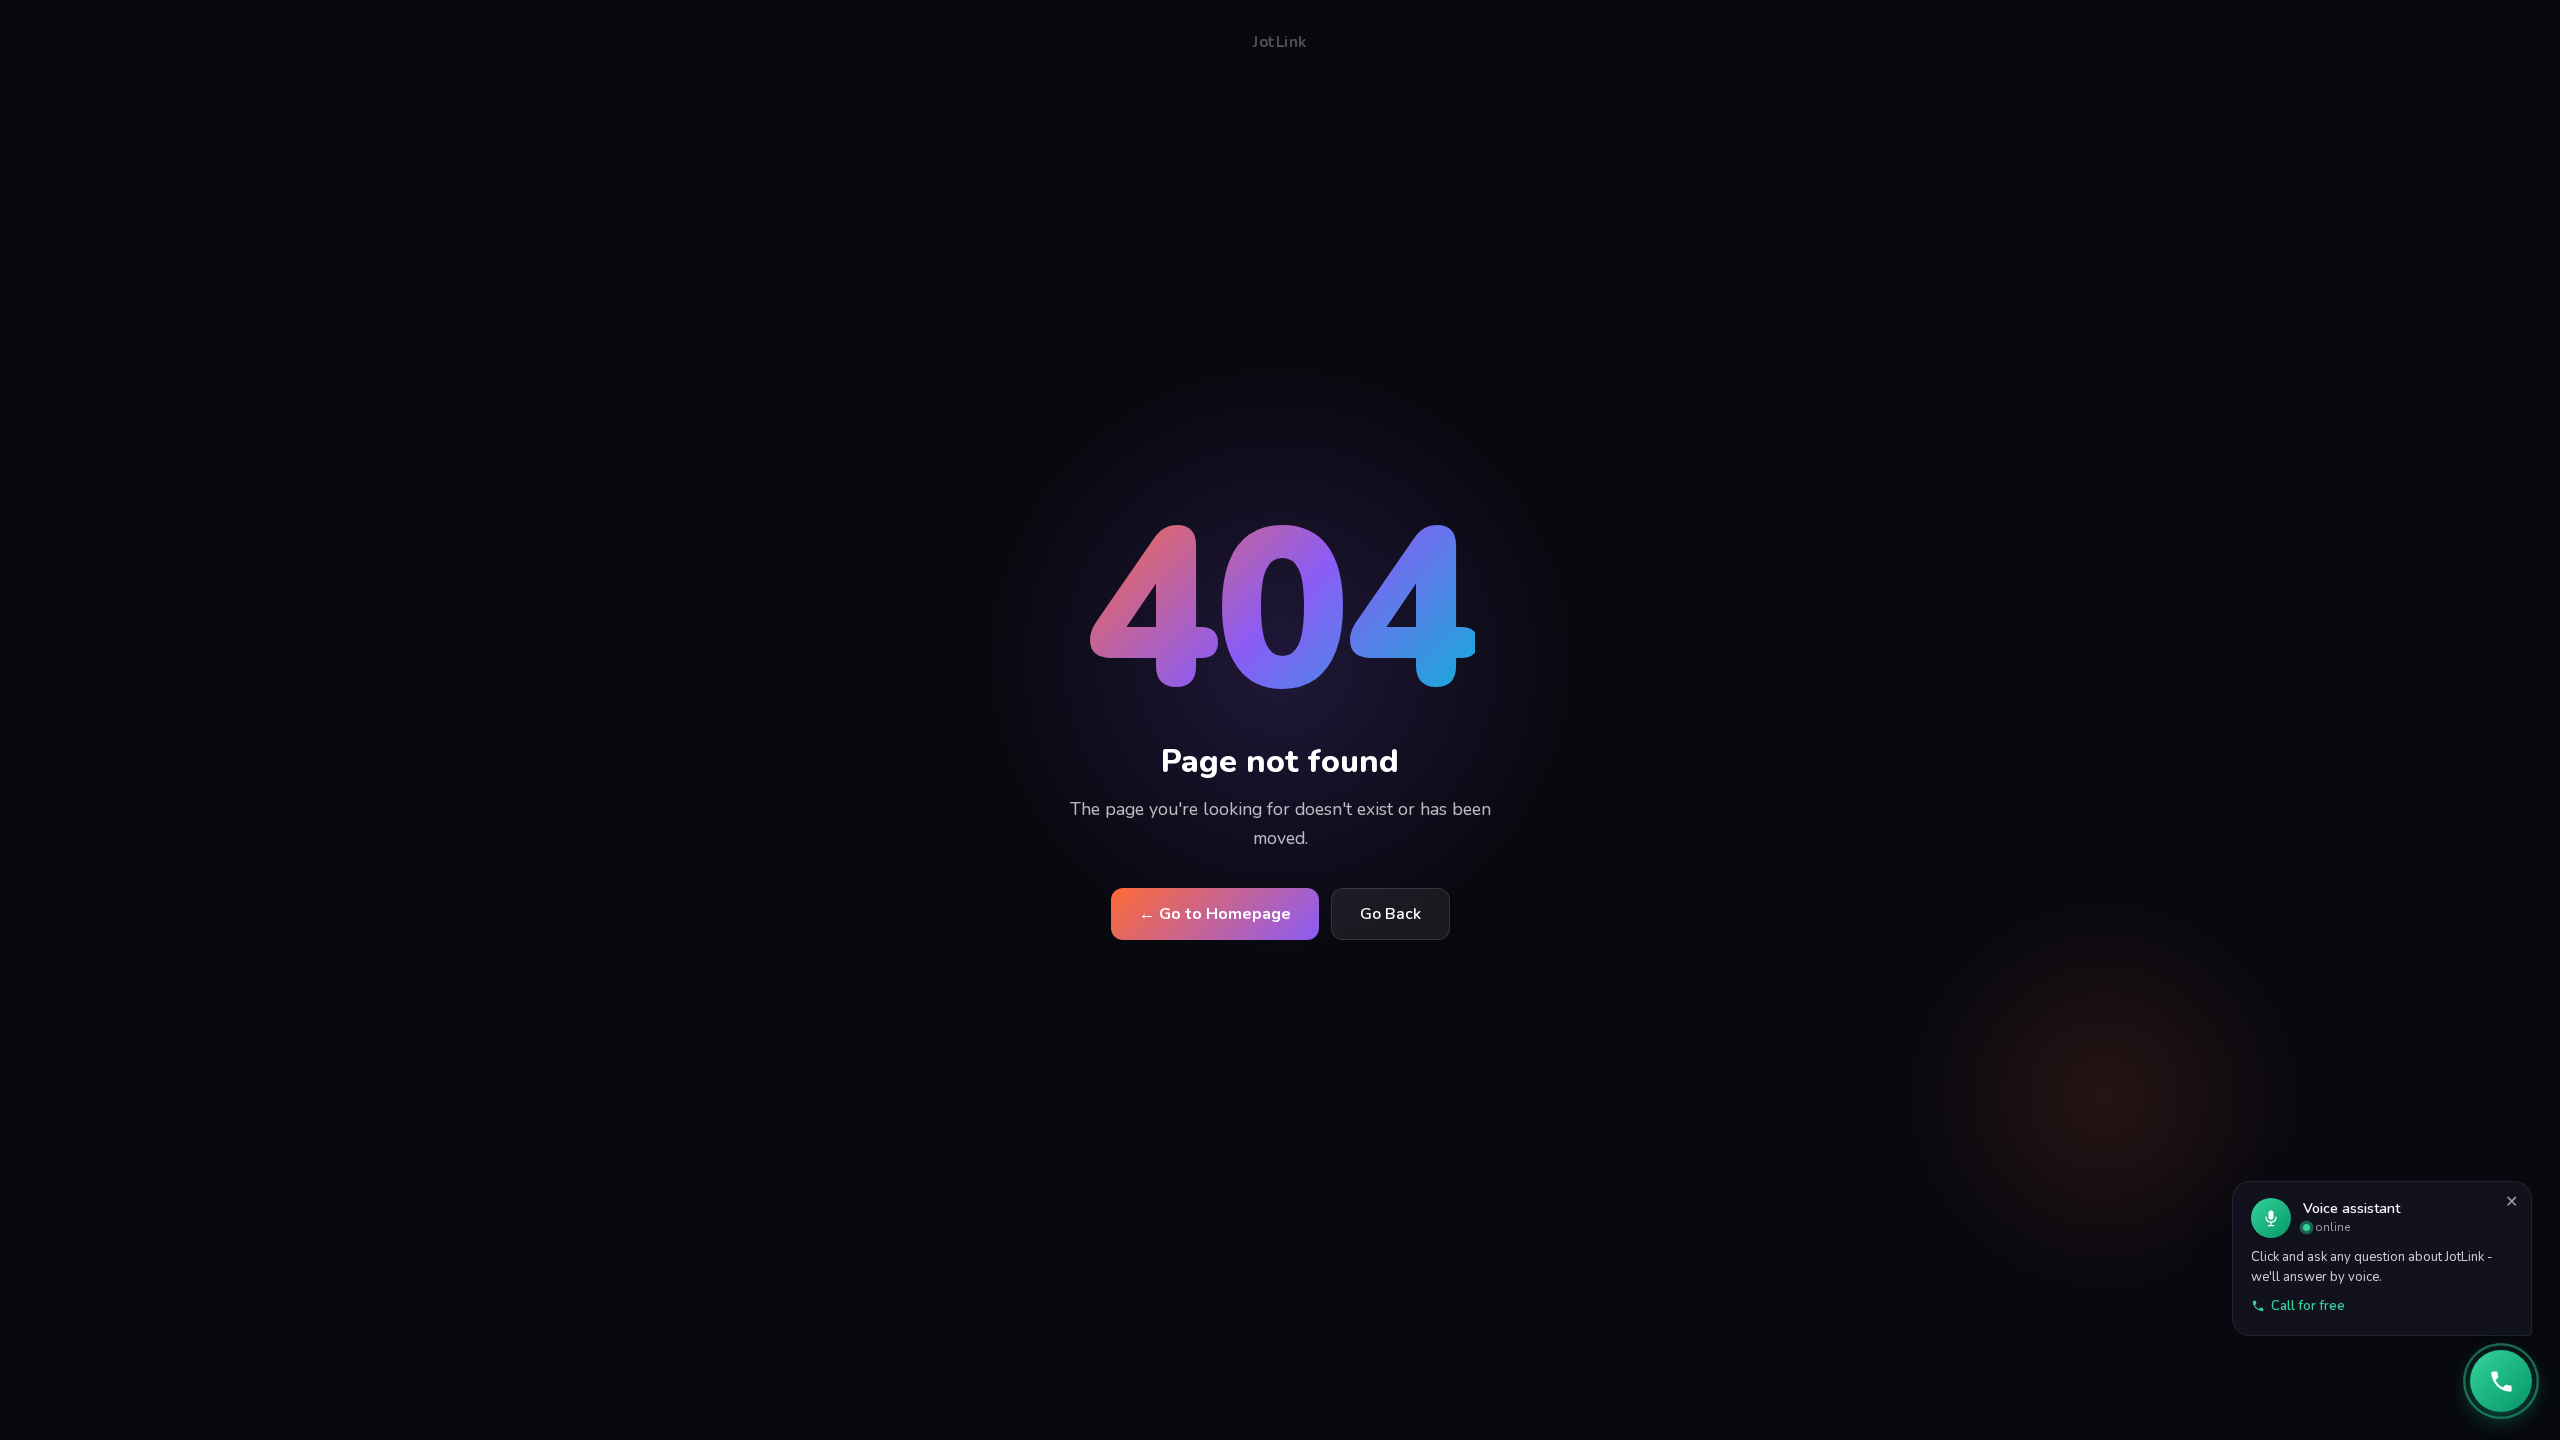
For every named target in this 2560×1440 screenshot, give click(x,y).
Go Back (1390, 914)
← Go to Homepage (1215, 914)
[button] (2382, 1258)
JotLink (1280, 42)
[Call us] (2501, 1381)
